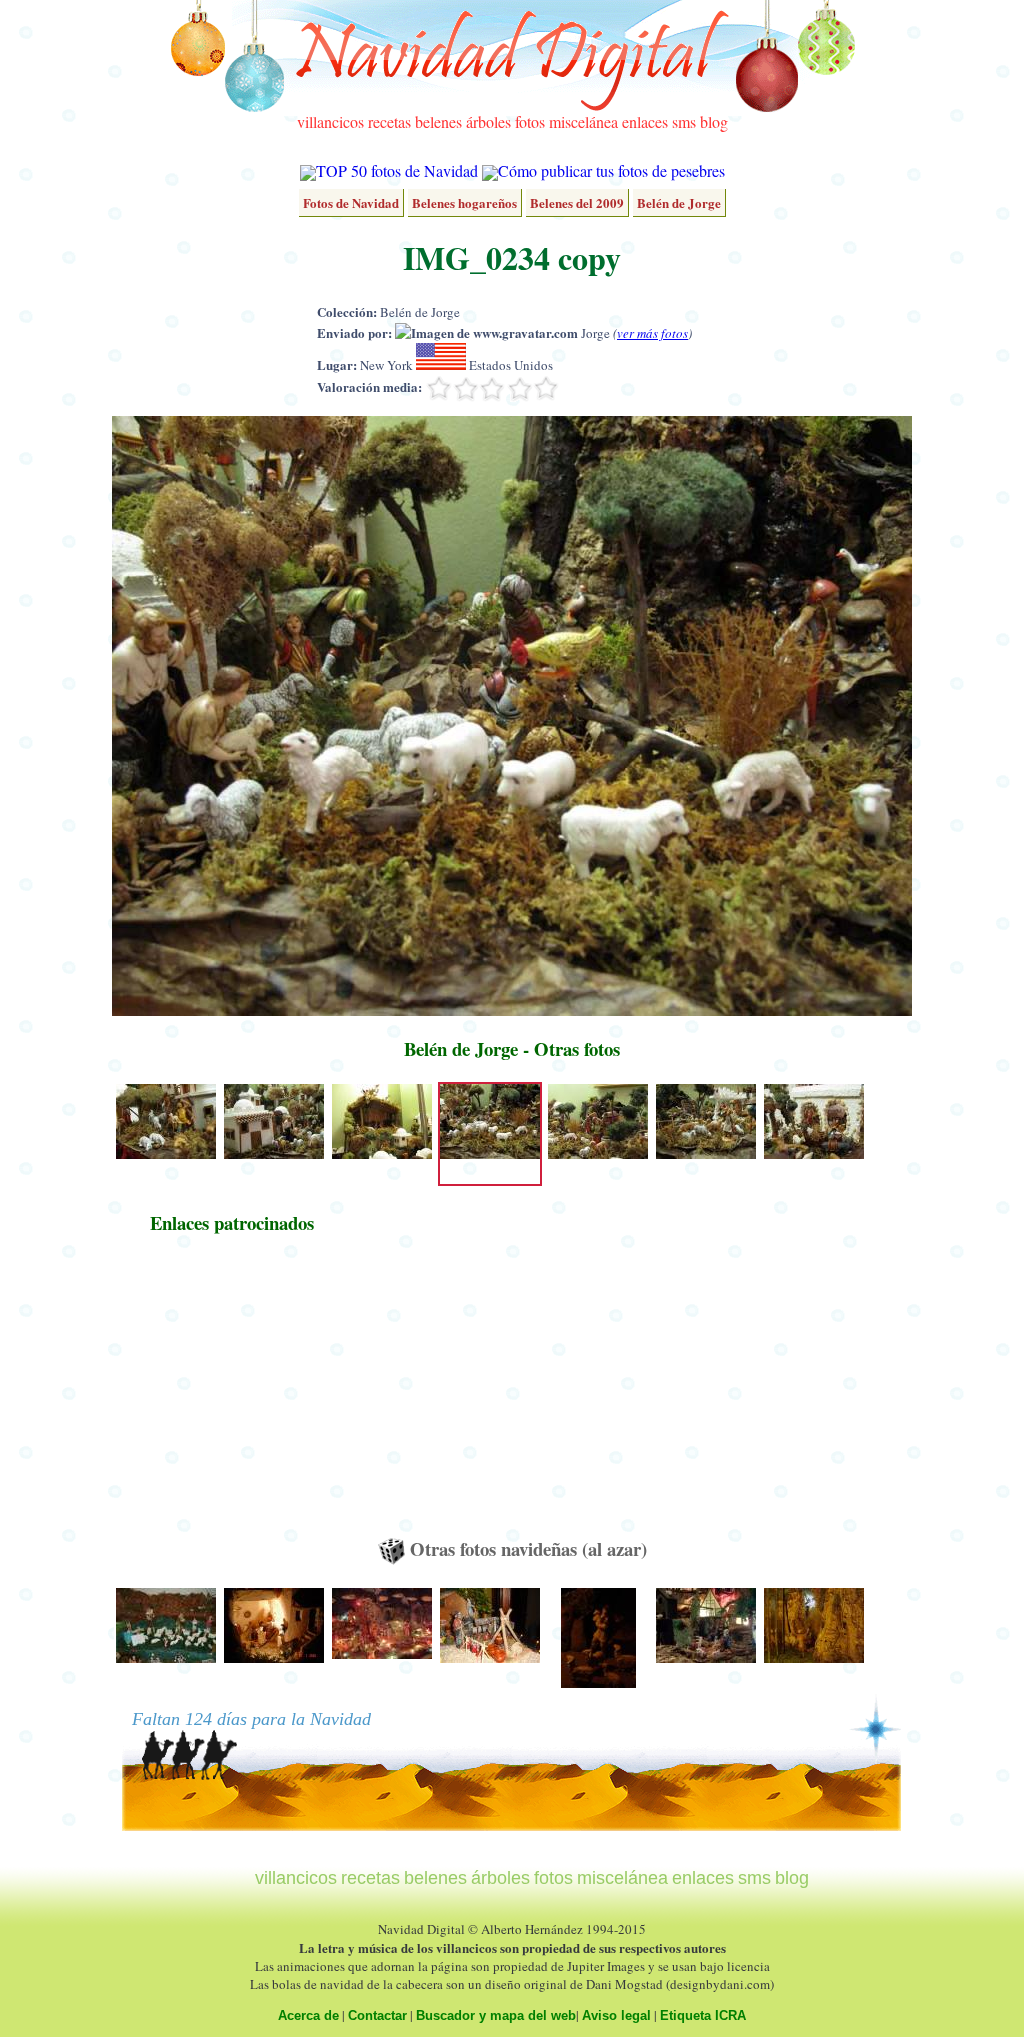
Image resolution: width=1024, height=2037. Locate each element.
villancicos (330, 121)
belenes (438, 121)
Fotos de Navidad (351, 202)
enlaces (645, 121)
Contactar (377, 2015)
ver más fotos (652, 333)
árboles (488, 121)
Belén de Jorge (679, 202)
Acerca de (308, 2015)
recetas (389, 121)
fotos (530, 121)
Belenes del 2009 (577, 202)
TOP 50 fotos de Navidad (397, 170)
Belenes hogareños (464, 202)
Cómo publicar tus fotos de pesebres (611, 170)
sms (684, 121)
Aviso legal (616, 2015)
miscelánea (583, 121)
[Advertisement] (232, 1395)
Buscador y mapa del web (496, 2015)
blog (714, 121)
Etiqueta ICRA (703, 2015)
